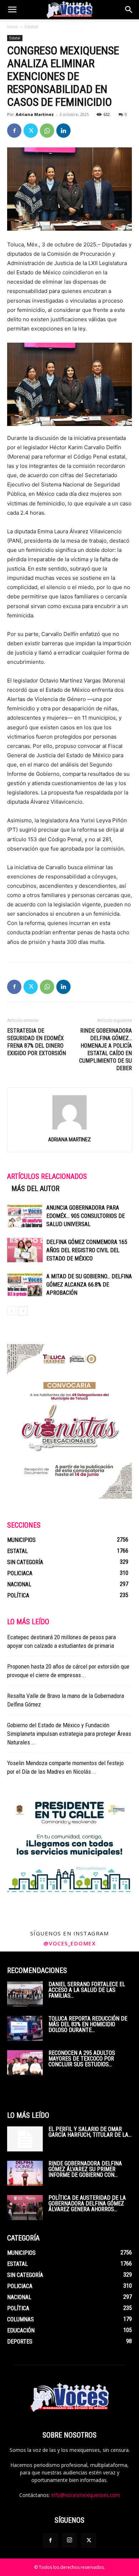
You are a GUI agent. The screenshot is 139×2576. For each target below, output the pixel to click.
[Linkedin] (63, 131)
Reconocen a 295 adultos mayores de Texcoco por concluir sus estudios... (82, 2059)
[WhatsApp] (47, 131)
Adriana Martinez (35, 114)
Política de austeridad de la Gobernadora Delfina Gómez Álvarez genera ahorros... (87, 2203)
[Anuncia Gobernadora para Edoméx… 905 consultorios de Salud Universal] (25, 1216)
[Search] (129, 10)
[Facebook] (14, 131)
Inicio (12, 27)
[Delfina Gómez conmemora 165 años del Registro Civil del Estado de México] (25, 1250)
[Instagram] (69, 2540)
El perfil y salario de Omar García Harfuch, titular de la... (90, 2132)
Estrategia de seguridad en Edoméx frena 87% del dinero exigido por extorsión (37, 1042)
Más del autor (35, 1189)
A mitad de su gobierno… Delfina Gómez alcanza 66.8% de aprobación (89, 1285)
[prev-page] (12, 1311)
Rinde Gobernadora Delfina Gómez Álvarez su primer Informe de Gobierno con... (85, 2169)
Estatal (31, 27)
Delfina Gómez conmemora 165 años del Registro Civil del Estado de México (87, 1250)
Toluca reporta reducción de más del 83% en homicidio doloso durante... (88, 2024)
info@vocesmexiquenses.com (86, 2495)
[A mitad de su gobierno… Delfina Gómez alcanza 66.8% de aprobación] (25, 1285)
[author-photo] (69, 1129)
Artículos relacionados (47, 1176)
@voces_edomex (70, 1943)
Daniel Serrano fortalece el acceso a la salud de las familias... (87, 1990)
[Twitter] (31, 131)
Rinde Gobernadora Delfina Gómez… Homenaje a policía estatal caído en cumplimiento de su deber (105, 1049)
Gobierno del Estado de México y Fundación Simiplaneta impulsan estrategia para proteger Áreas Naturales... (69, 1734)
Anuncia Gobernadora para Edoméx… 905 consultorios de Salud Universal (86, 1216)
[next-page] (23, 1311)
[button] (12, 10)
